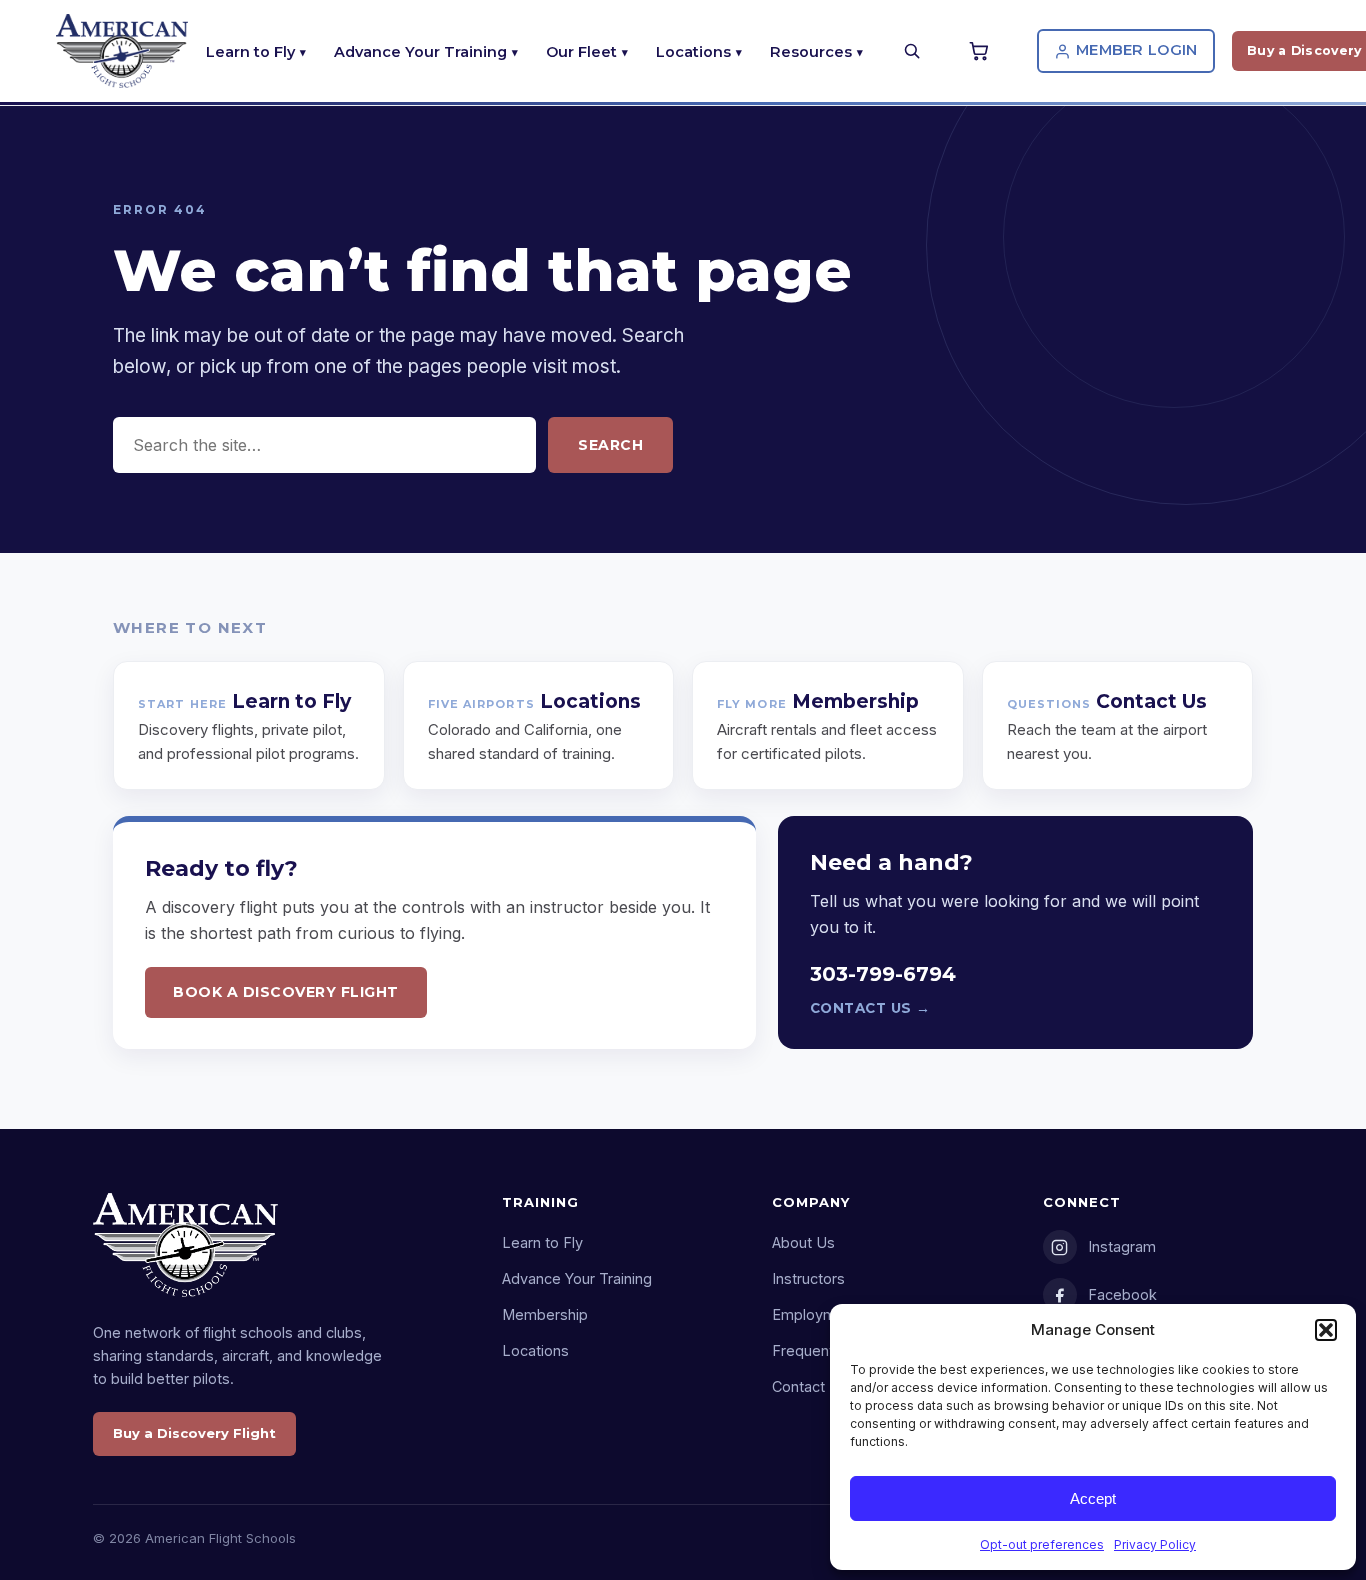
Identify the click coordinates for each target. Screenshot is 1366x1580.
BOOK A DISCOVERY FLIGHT (286, 992)
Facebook (1122, 1294)
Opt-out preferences (1042, 1544)
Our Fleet (581, 52)
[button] (1326, 1330)
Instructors (808, 1278)
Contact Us (810, 1386)
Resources (811, 52)
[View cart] (982, 51)
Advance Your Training (420, 52)
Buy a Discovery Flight (194, 1433)
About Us (803, 1242)
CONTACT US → (870, 1008)
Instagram (1122, 1246)
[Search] (912, 51)
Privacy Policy (1155, 1544)
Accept (1093, 1498)
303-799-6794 (883, 974)
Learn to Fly (250, 52)
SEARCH (610, 445)
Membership (545, 1314)
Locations (693, 52)
